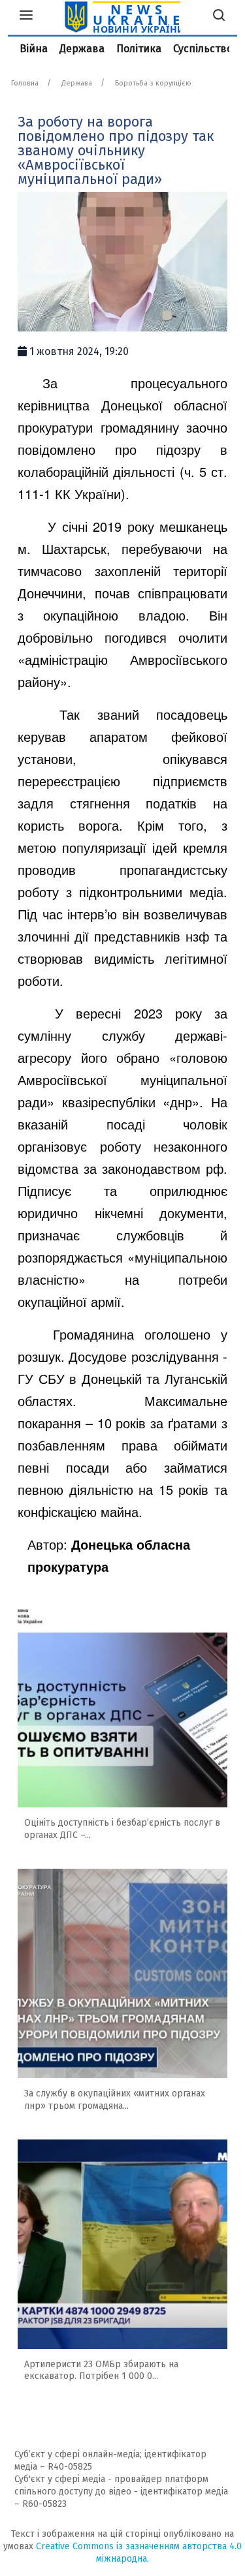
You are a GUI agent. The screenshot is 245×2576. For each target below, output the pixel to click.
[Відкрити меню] (26, 17)
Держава (82, 49)
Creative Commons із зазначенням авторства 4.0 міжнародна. (139, 2553)
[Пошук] (219, 17)
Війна (34, 49)
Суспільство (203, 49)
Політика (139, 49)
